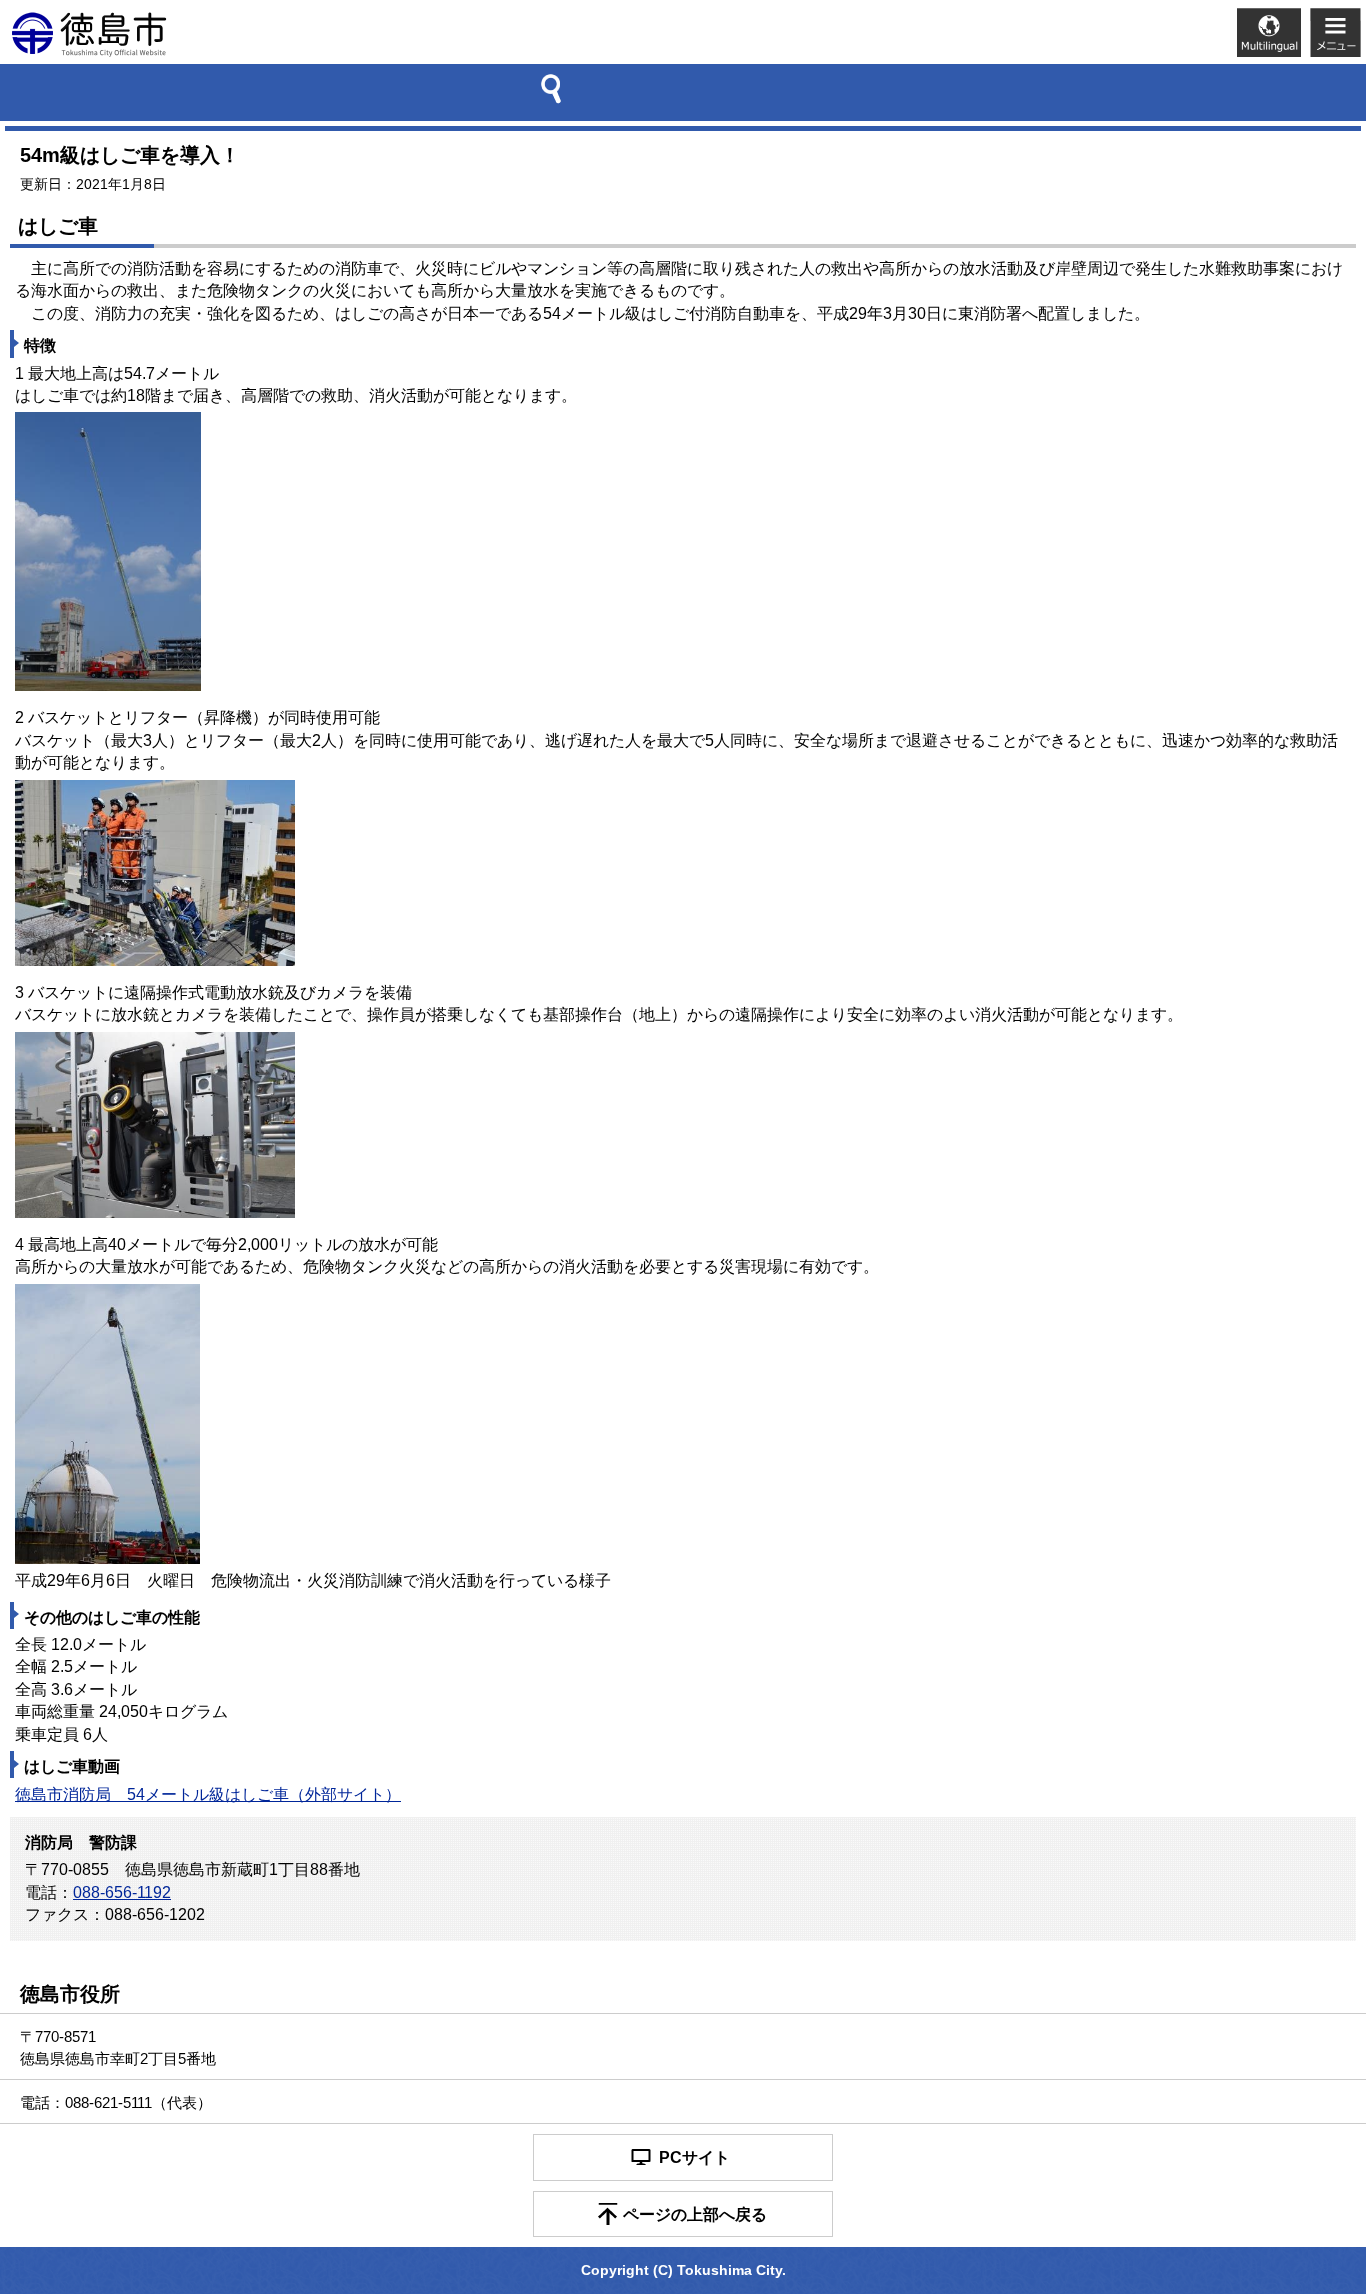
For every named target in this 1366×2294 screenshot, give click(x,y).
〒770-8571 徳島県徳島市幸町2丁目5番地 (118, 2047)
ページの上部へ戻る (695, 2214)
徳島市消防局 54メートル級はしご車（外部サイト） (208, 1794)
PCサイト (694, 2157)
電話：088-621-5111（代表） (116, 2102)
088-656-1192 (122, 1892)
